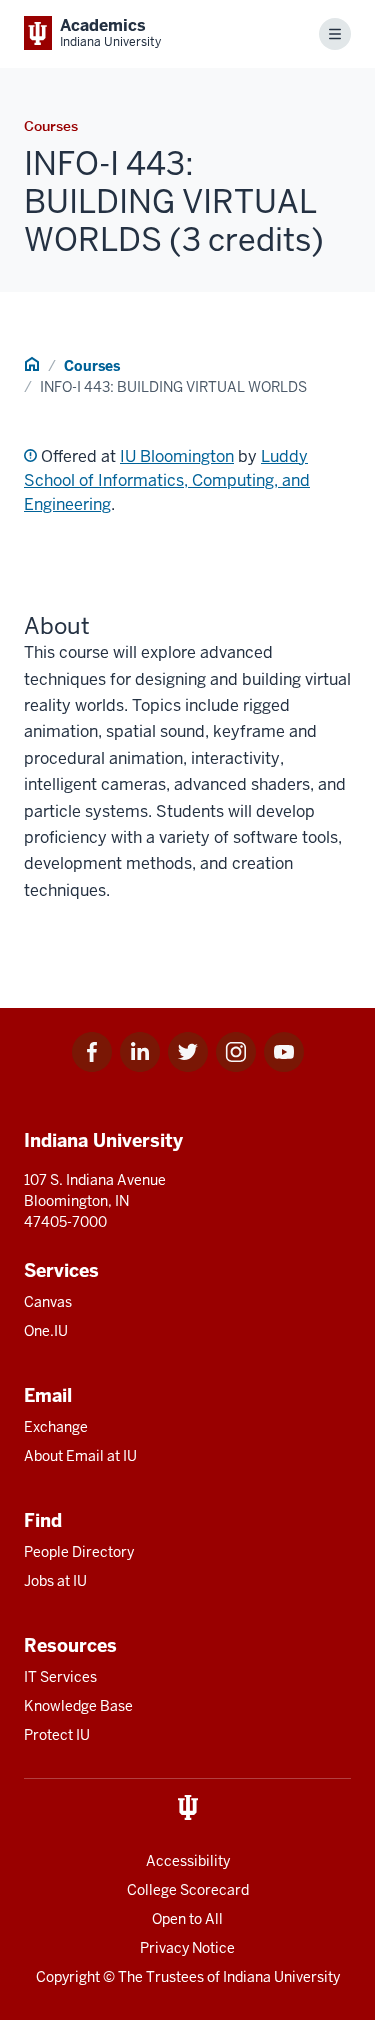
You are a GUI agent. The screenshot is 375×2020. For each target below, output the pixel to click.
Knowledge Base (78, 1706)
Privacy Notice (187, 1948)
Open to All (187, 1919)
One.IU (46, 1331)
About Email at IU (80, 1456)
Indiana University (281, 1977)
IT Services (60, 1677)
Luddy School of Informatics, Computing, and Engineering (167, 480)
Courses (92, 366)
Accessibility (188, 1861)
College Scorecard (188, 1890)
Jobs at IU (55, 1581)
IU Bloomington (177, 456)
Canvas (48, 1302)
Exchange (56, 1427)
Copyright (68, 1977)
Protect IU (57, 1735)
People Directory (79, 1552)
